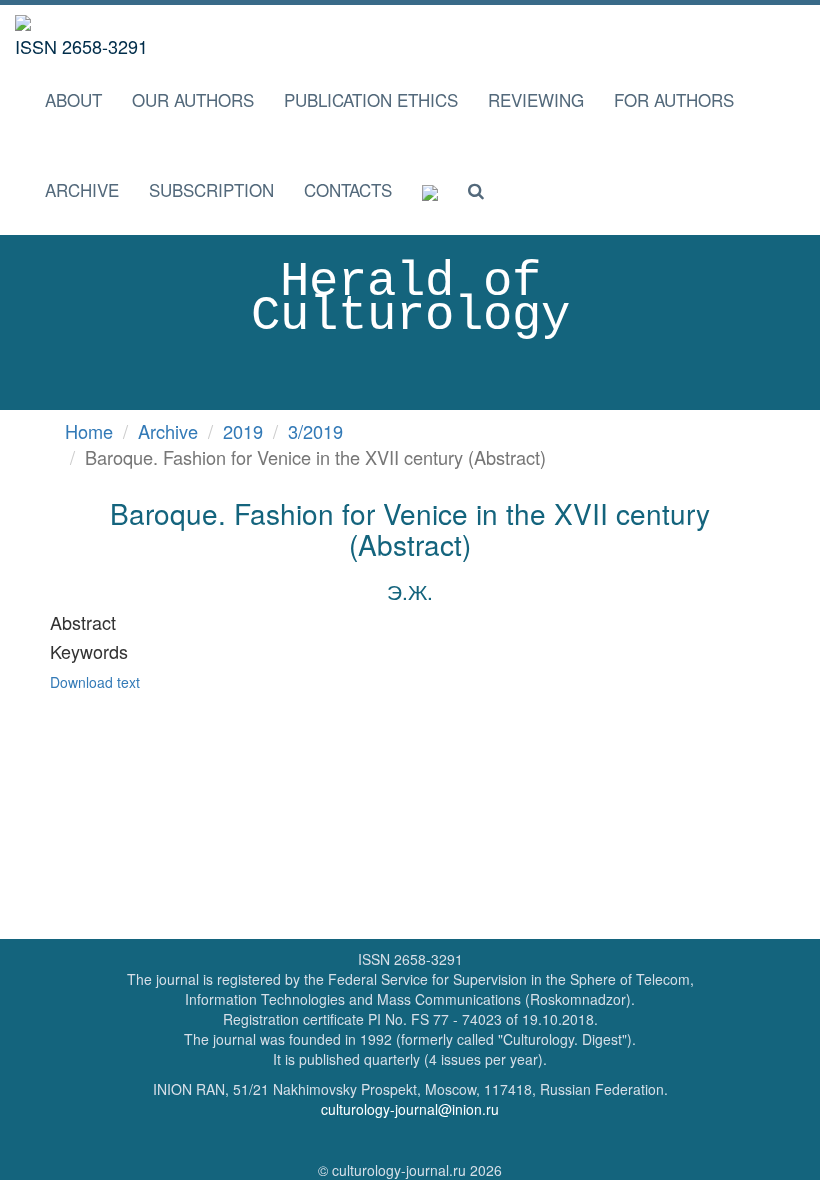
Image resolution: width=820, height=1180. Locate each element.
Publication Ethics (371, 99)
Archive (82, 189)
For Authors (674, 99)
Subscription (211, 189)
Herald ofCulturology (410, 299)
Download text (95, 682)
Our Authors (193, 99)
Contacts (348, 189)
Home (89, 431)
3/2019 (315, 431)
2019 (243, 431)
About (73, 99)
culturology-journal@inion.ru (410, 1109)
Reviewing (536, 99)
